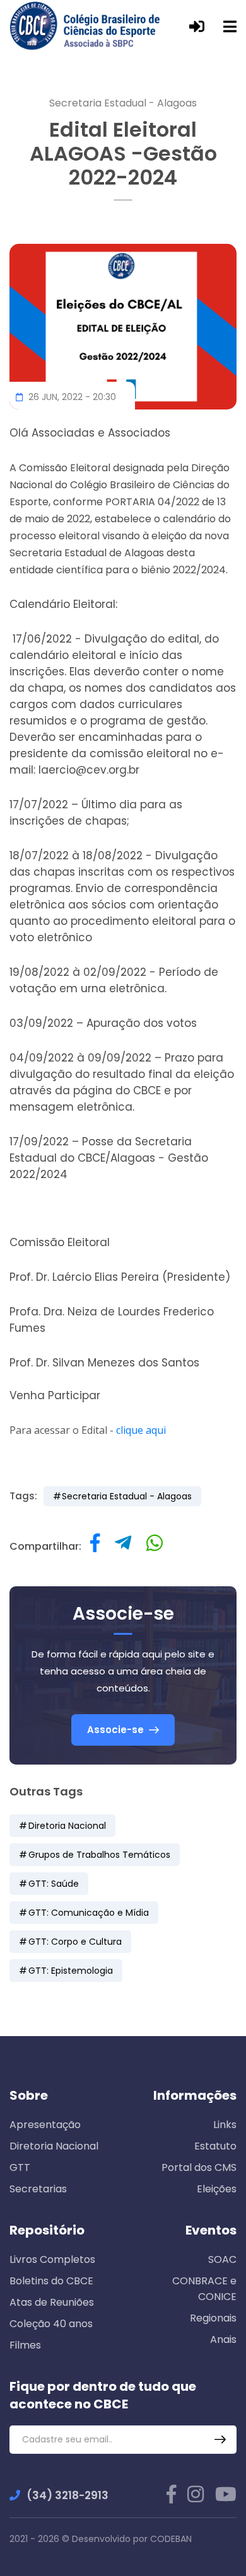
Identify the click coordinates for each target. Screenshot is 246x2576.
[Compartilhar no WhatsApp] (155, 1546)
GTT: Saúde (54, 1884)
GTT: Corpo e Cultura (75, 1942)
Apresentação (45, 2125)
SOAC (222, 2259)
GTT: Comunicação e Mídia (89, 1913)
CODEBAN (171, 2539)
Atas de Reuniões (52, 2302)
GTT (20, 2167)
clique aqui (142, 1430)
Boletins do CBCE (51, 2281)
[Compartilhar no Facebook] (95, 1546)
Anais (223, 2339)
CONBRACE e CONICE (204, 2289)
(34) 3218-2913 (67, 2495)
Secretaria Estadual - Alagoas (123, 103)
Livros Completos (52, 2259)
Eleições (217, 2189)
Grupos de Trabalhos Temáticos (99, 1855)
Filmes (25, 2345)
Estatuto (215, 2146)
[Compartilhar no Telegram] (123, 1546)
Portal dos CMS (199, 2167)
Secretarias (38, 2189)
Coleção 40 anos (51, 2324)
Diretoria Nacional (67, 1826)
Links (225, 2125)
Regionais (213, 2318)
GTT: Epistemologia (71, 1971)
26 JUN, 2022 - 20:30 (71, 397)
